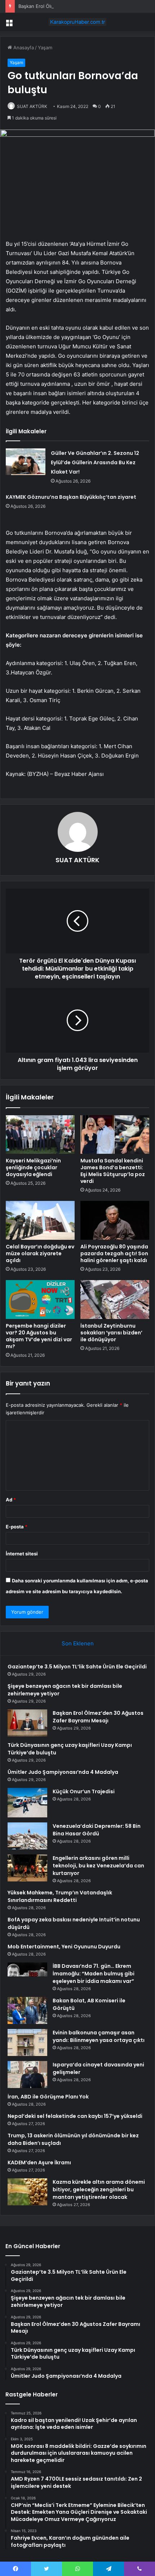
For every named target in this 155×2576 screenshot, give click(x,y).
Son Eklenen (78, 1643)
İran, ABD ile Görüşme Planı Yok (48, 2097)
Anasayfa (23, 48)
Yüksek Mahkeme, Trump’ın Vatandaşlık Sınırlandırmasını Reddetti (60, 1896)
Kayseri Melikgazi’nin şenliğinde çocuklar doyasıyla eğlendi (33, 1167)
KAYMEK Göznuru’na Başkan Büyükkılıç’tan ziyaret (71, 497)
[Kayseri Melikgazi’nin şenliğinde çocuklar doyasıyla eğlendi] (40, 1135)
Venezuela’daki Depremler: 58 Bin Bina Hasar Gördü (97, 1830)
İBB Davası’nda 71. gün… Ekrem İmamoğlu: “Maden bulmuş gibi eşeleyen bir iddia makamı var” (94, 1974)
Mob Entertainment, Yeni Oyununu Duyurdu (64, 1947)
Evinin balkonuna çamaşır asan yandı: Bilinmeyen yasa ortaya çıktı (99, 2036)
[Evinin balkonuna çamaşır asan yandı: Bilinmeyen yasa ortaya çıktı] (27, 2042)
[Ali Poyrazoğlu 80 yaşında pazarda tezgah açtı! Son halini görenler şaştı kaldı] (115, 1220)
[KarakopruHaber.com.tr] (77, 22)
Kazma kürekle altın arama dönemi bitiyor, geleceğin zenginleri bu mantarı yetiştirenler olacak (99, 2189)
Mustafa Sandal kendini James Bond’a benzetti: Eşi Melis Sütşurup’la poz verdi (113, 1171)
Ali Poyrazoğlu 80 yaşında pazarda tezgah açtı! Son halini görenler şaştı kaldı (114, 1253)
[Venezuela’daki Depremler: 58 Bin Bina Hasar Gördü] (27, 1836)
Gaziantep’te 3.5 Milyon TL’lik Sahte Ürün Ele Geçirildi (77, 1667)
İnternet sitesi (22, 1554)
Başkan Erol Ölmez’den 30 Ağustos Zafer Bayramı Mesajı (81, 6)
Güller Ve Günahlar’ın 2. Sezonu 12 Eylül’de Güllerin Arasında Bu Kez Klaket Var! (95, 462)
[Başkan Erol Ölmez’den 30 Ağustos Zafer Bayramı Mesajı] (27, 1723)
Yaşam (45, 48)
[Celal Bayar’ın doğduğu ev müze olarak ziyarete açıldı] (40, 1220)
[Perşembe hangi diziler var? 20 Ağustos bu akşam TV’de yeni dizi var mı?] (40, 1300)
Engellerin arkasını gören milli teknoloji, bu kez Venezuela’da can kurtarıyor (98, 1866)
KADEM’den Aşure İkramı (39, 2163)
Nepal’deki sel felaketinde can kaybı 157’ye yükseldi (75, 2116)
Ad (11, 1500)
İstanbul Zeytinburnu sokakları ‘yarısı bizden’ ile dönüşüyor (111, 1333)
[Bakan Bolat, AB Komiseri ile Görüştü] (27, 2010)
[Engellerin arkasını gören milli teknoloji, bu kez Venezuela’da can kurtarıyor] (27, 1868)
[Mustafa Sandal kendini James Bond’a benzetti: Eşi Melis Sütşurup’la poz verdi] (115, 1135)
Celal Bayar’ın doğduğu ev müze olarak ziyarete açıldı (40, 1253)
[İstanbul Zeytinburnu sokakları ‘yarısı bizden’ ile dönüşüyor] (115, 1300)
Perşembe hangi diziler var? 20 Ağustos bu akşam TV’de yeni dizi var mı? (39, 1336)
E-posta (17, 1527)
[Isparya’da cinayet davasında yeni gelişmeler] (27, 2075)
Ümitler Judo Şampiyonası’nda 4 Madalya (63, 1772)
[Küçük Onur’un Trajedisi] (27, 1803)
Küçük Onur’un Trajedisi (84, 1791)
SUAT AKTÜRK (32, 106)
